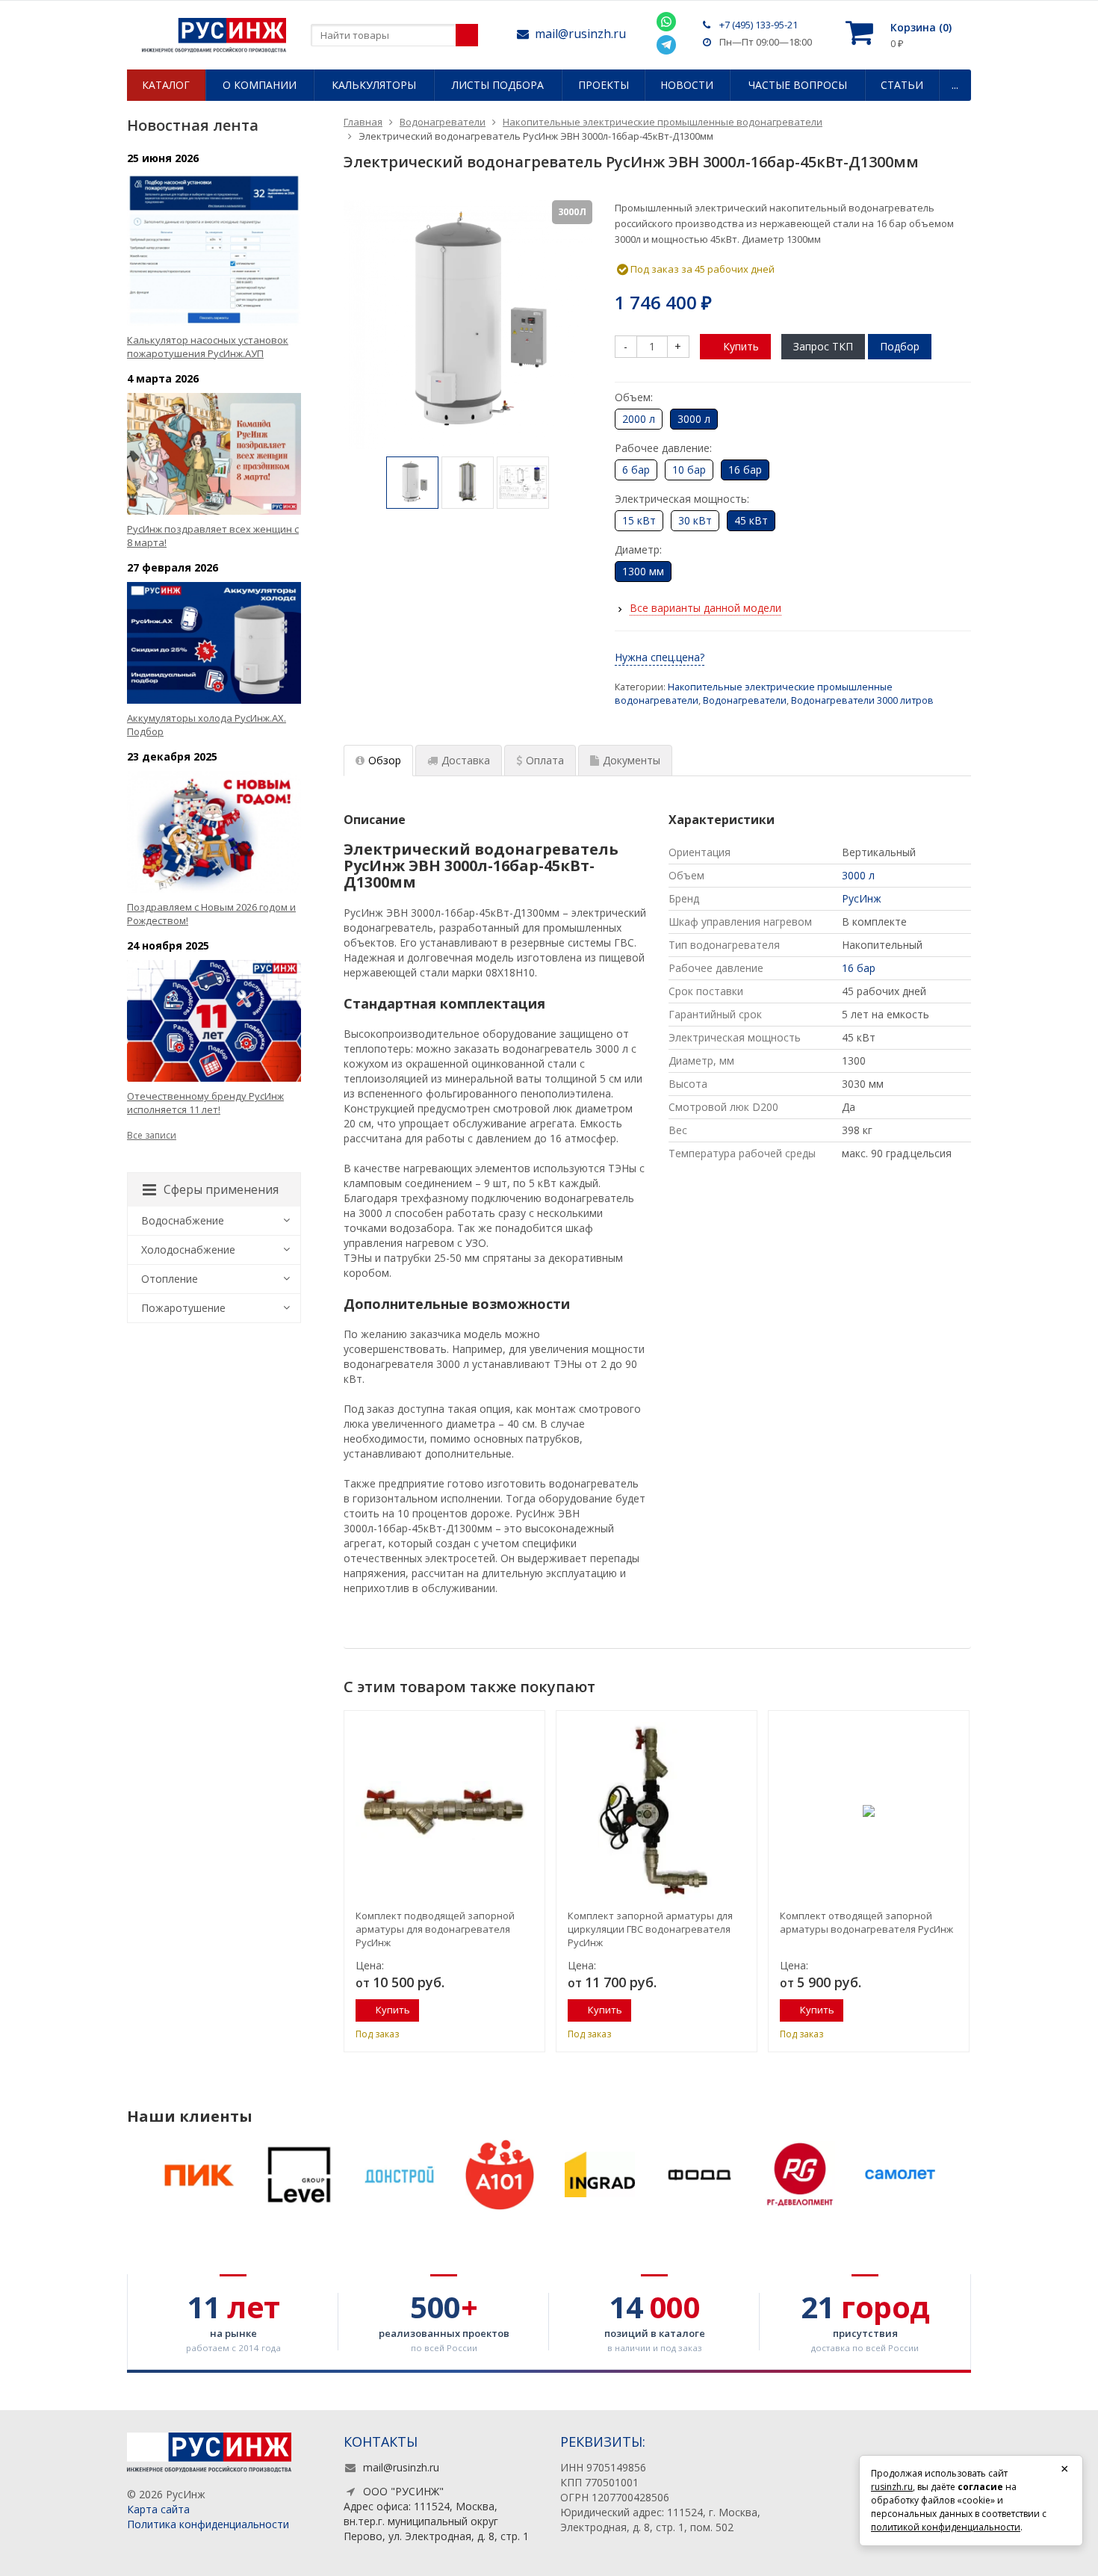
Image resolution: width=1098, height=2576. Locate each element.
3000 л (858, 875)
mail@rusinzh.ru (580, 34)
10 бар (689, 470)
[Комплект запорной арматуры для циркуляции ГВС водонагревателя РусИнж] (657, 1811)
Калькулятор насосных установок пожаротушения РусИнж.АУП (208, 347)
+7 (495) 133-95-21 (759, 25)
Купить (741, 346)
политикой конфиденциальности (946, 2527)
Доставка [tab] (466, 760)
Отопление (170, 1279)
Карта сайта (158, 2509)
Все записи (152, 1135)
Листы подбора (498, 85)
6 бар (636, 470)
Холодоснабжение (188, 1250)
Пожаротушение (183, 1308)
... (955, 85)
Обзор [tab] (385, 760)
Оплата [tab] (545, 760)
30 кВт (695, 520)
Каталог (166, 85)
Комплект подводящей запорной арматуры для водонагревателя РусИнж (435, 1929)
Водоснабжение (183, 1220)
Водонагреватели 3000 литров (862, 700)
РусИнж (862, 898)
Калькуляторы (374, 85)
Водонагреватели (745, 700)
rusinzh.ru (892, 2487)
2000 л (639, 419)
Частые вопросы (798, 85)
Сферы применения (221, 1189)
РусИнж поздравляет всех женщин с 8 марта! (213, 536)
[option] (412, 483)
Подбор (900, 346)
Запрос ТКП (823, 346)
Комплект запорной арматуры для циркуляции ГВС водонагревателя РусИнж (650, 1929)
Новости (687, 85)
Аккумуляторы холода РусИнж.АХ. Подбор (207, 725)
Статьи (902, 85)
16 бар (859, 968)
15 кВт (639, 520)
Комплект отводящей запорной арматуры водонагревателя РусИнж (866, 1922)
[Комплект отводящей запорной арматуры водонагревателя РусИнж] (869, 1811)
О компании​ (260, 85)
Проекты (604, 85)
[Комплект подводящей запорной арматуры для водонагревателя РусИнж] (444, 1811)
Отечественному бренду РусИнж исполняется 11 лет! (205, 1103)
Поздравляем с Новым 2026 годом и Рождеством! (211, 914)
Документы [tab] (632, 760)
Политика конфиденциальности (208, 2524)
